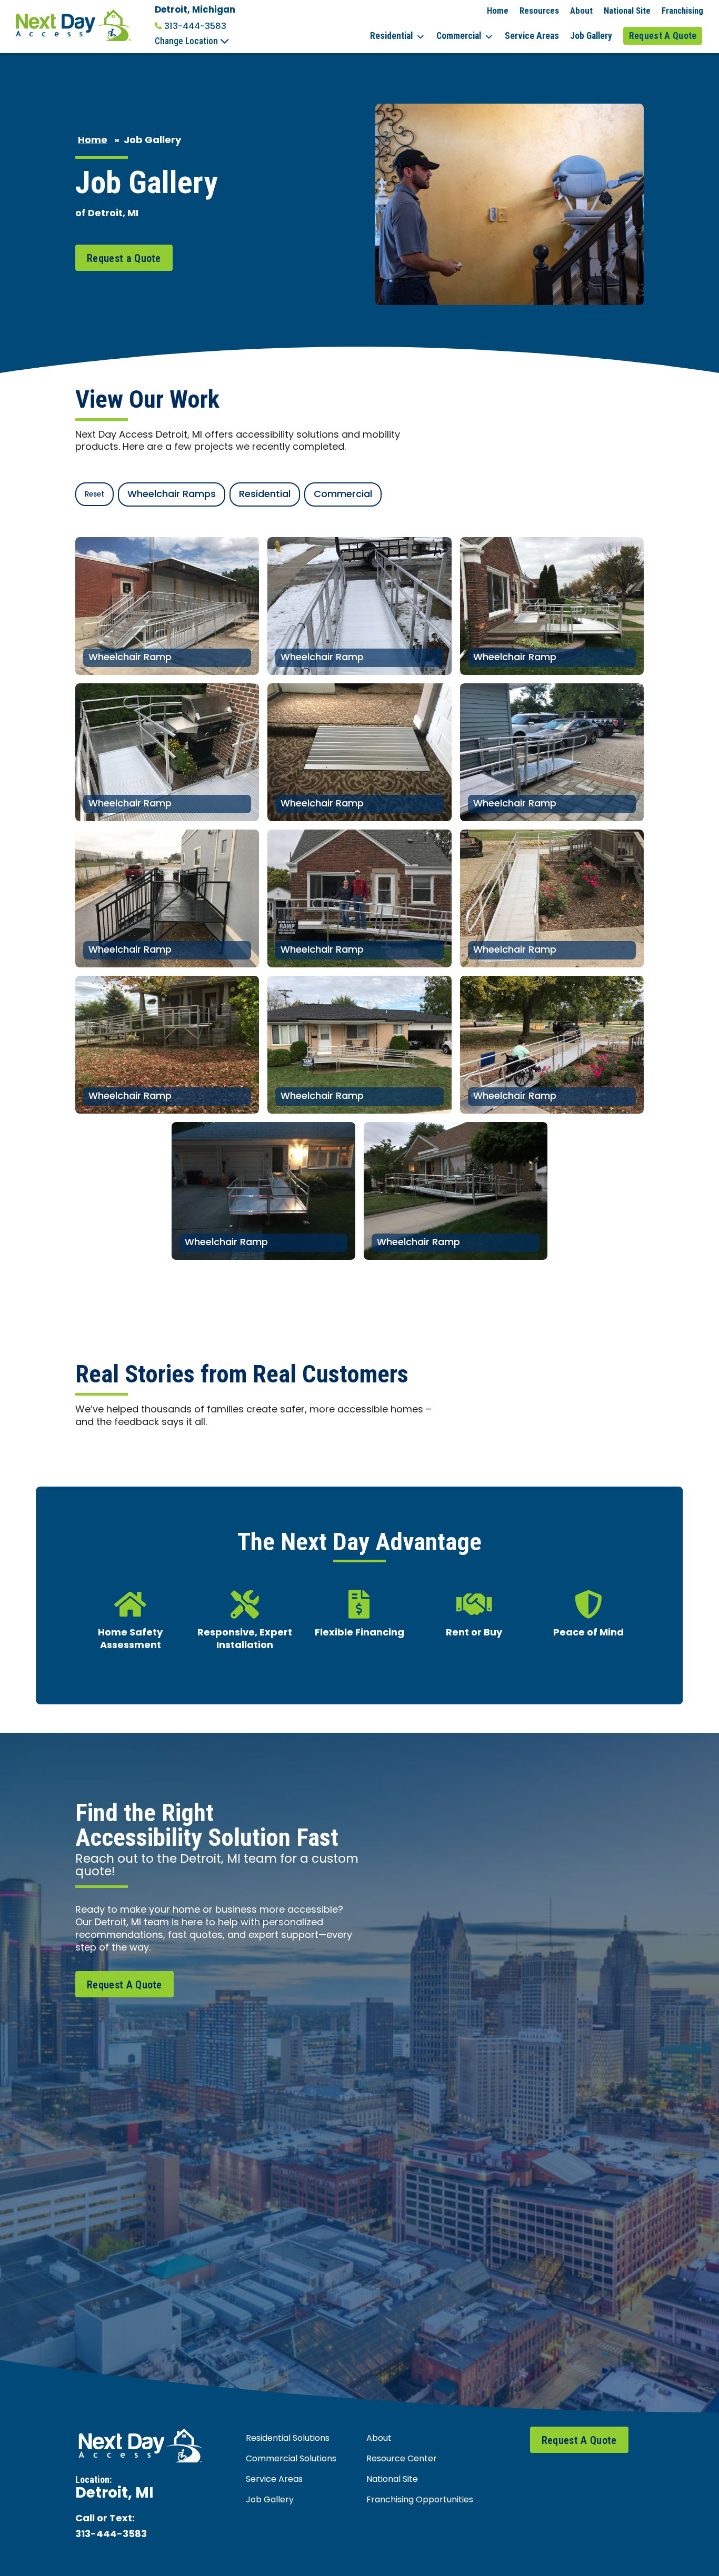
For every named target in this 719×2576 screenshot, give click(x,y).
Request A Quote (663, 36)
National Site (627, 11)
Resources (539, 11)
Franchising (682, 11)
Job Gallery (591, 36)
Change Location (187, 41)
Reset (94, 495)
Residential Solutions (288, 2439)
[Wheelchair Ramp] (167, 606)
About (581, 11)
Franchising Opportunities (420, 2500)
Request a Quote (124, 258)
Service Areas (532, 36)
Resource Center (402, 2459)
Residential (391, 36)
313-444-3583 (195, 26)
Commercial (459, 36)
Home (498, 11)
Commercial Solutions (291, 2459)
